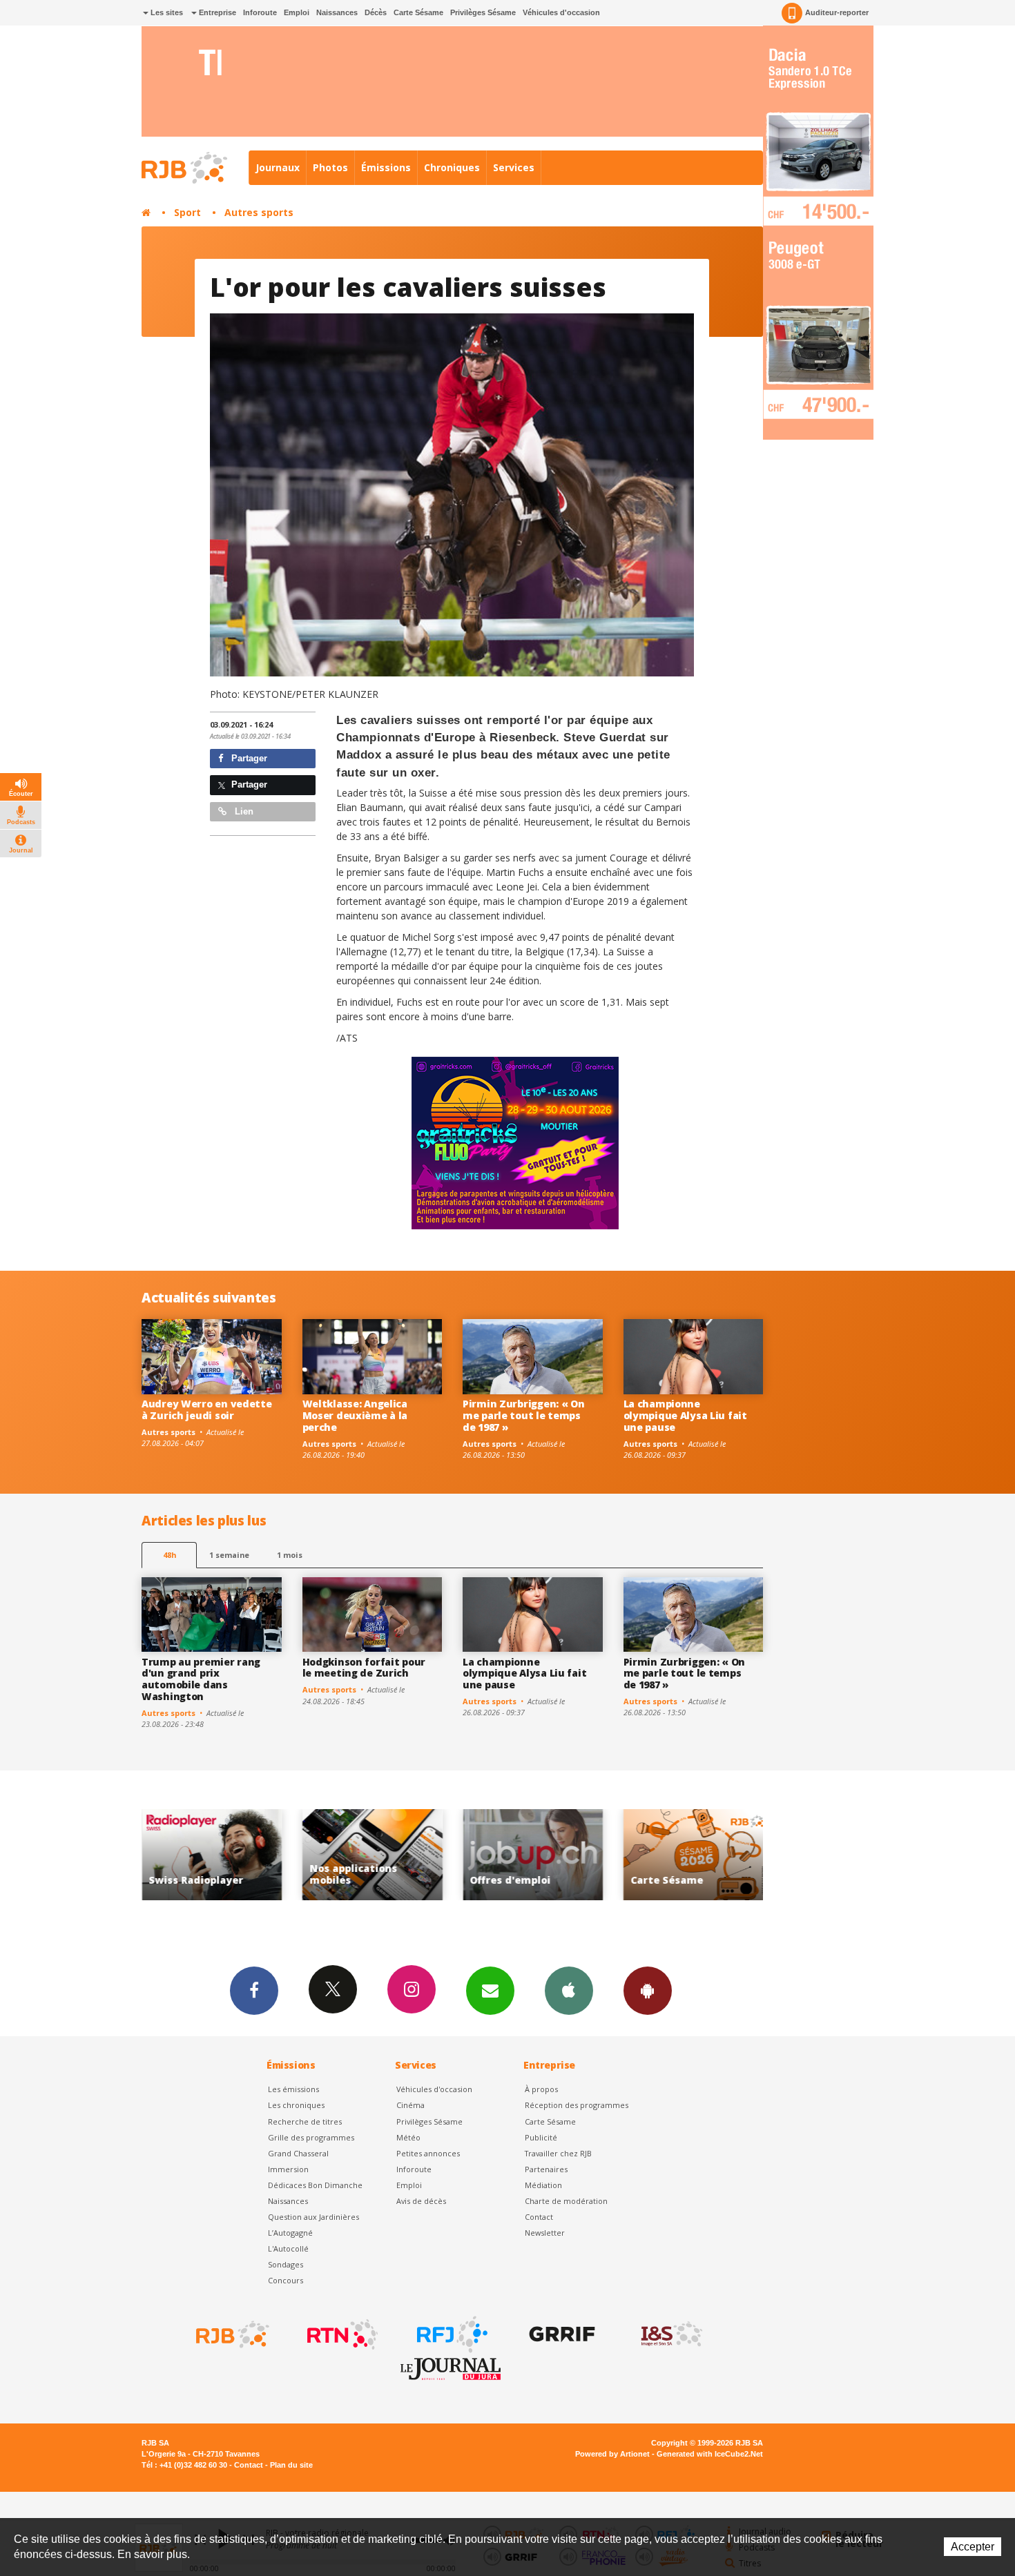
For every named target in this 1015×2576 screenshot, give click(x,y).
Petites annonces (428, 2153)
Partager (248, 758)
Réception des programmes (577, 2105)
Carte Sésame (418, 12)
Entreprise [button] (216, 12)
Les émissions (293, 2089)
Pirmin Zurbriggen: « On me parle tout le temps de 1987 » (524, 1415)
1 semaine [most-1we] (229, 1555)
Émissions (386, 167)
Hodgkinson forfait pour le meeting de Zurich (364, 1668)
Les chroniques (296, 2105)
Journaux (278, 167)
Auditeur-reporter (837, 12)
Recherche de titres (305, 2121)
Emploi (297, 12)
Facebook (254, 1991)
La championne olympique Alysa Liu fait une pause (685, 1415)
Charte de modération (566, 2201)
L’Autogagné (290, 2233)
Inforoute (260, 12)
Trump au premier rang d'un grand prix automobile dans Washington (201, 1679)
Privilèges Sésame (483, 12)
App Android (648, 1991)
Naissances (337, 12)
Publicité (541, 2137)
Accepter (973, 2547)
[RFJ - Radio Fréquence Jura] (451, 2334)
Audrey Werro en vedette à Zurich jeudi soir (207, 1409)
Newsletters (490, 1991)
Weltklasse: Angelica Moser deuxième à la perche (355, 1415)
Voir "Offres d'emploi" (373, 1855)
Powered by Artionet (612, 2454)
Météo (408, 2137)
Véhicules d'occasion (561, 12)
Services (514, 167)
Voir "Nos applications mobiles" (212, 1855)
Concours (286, 2280)
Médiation (543, 2185)
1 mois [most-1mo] (290, 1555)
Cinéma (410, 2105)
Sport (187, 212)
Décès (376, 12)
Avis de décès (421, 2201)
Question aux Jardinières (313, 2217)
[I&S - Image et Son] (670, 2334)
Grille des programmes (311, 2137)
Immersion (288, 2169)
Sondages (286, 2264)
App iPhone (569, 1991)
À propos (541, 2089)
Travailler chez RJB (558, 2153)
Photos (330, 167)
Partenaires (546, 2169)
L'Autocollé (288, 2248)
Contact (539, 2217)
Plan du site (291, 2465)
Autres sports (259, 212)
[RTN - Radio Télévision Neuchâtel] (341, 2334)
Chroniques (452, 167)
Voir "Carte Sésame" (533, 1855)
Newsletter (545, 2233)
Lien (243, 811)
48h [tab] (170, 1555)
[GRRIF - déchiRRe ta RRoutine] (561, 2334)
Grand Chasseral (298, 2153)
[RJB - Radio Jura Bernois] (231, 2334)
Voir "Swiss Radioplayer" (694, 1855)
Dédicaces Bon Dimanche (315, 2185)
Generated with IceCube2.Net (710, 2454)
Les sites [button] (166, 12)
